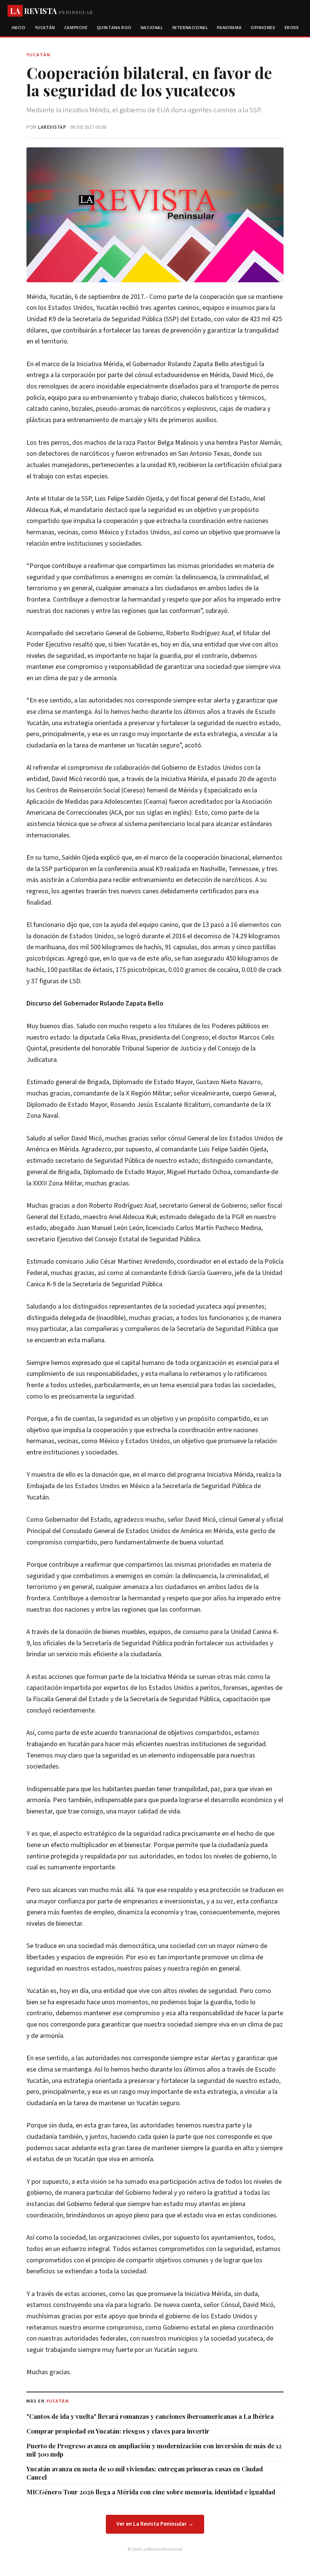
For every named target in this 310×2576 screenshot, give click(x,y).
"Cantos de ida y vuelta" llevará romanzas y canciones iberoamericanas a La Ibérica (150, 2416)
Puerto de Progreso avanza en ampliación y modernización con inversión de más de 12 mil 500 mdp (154, 2450)
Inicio (19, 28)
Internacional (190, 28)
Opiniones (263, 28)
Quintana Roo (114, 28)
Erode (292, 28)
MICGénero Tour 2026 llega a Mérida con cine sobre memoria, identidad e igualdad (151, 2492)
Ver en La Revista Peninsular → (155, 2524)
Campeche (76, 28)
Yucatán (45, 28)
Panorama (229, 28)
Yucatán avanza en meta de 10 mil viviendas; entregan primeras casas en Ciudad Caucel (145, 2473)
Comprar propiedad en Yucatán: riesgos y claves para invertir (118, 2431)
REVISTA (52, 11)
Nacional (152, 28)
